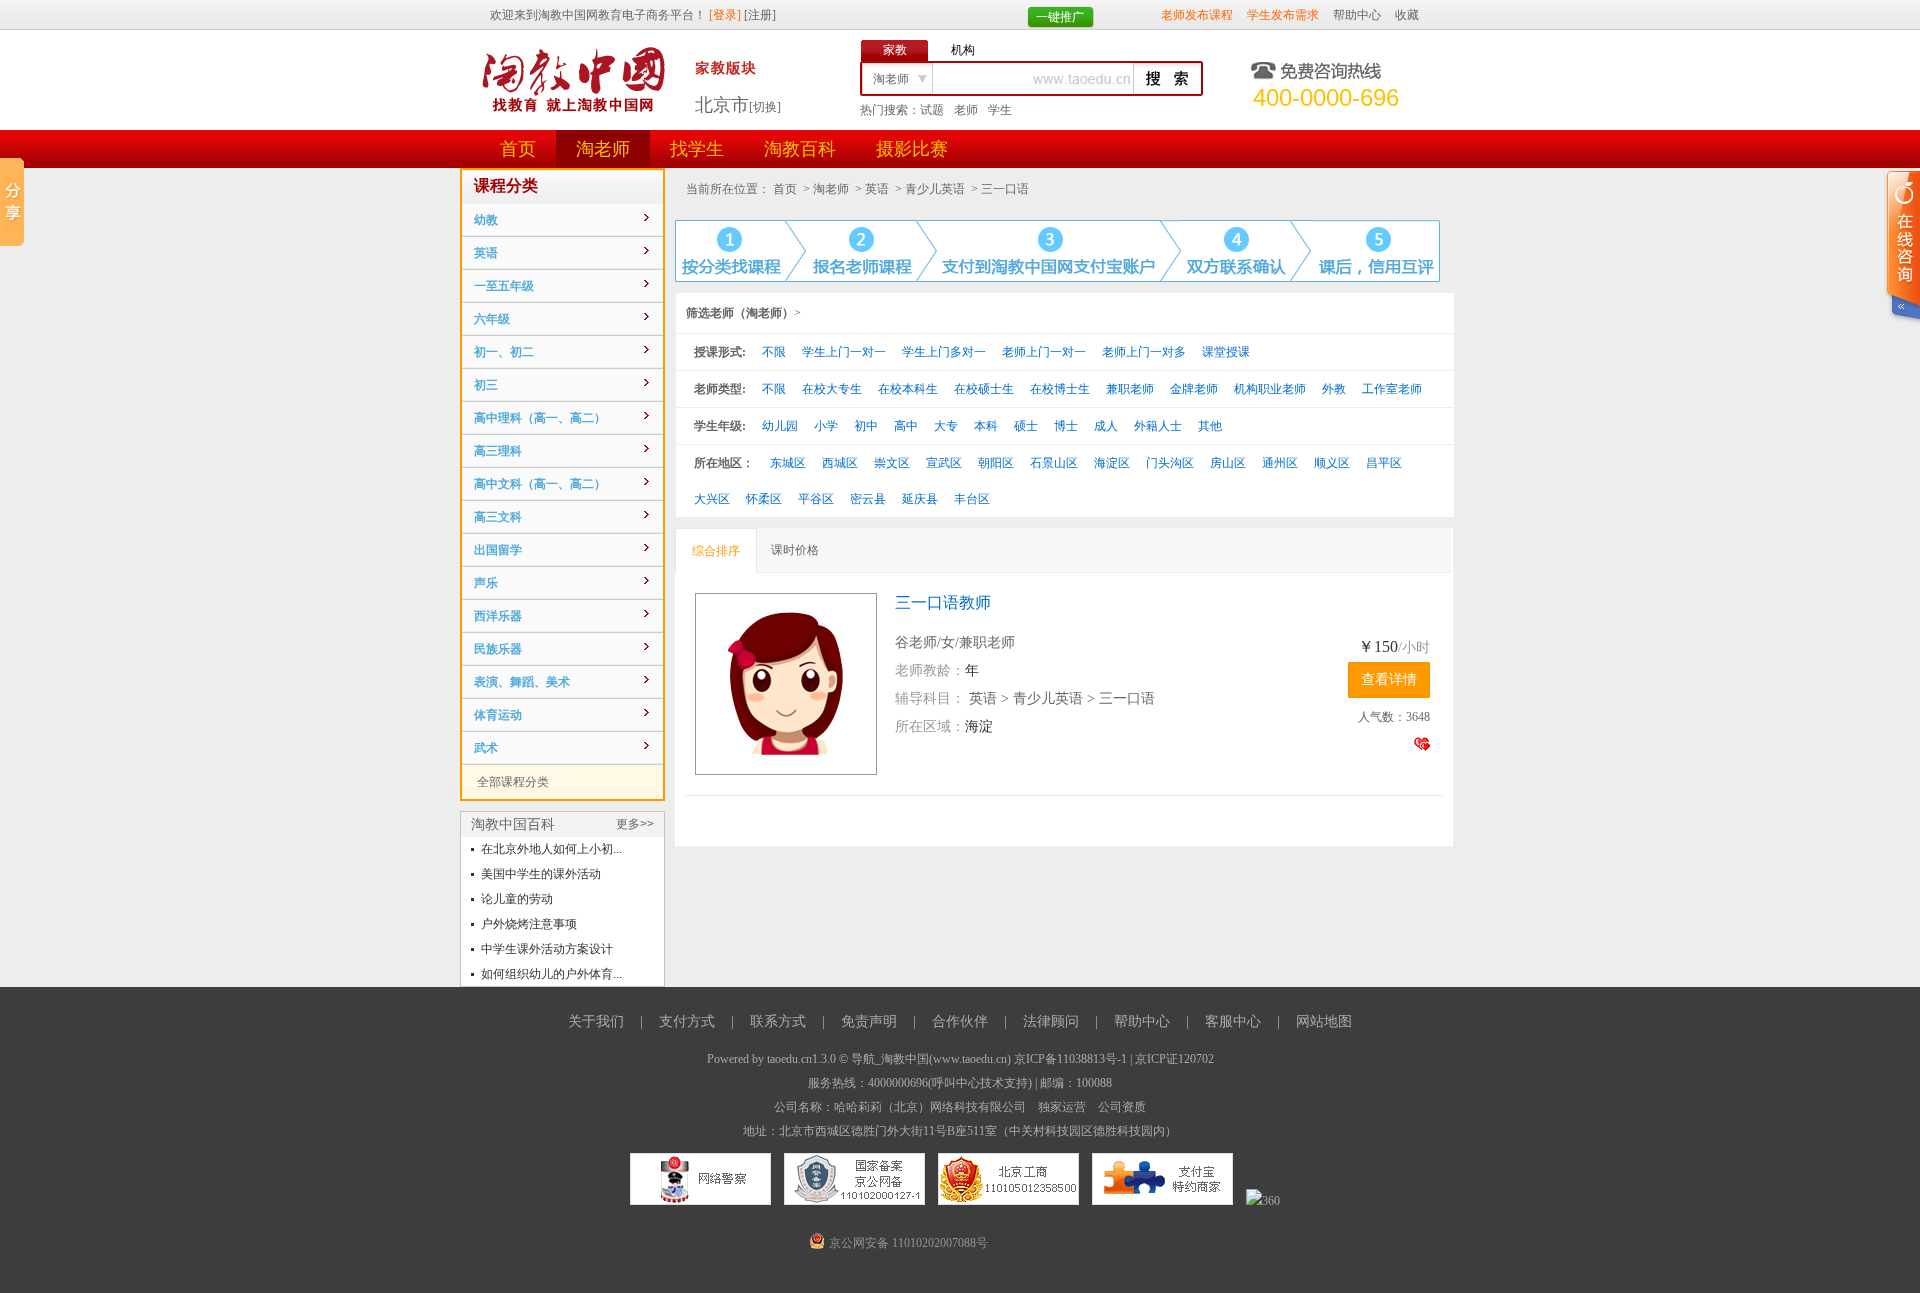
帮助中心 (1357, 15)
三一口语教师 (943, 602)
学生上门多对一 (944, 352)
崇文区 (892, 463)
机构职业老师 (1270, 389)
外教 (1334, 389)
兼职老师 (1130, 389)
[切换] (765, 107)
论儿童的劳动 (517, 899)
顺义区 (1332, 463)
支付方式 (687, 1021)
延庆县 (920, 499)
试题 (932, 110)
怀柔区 (764, 499)
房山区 (1228, 463)
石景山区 (1054, 463)
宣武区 (944, 463)
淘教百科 (800, 149)
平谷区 (816, 499)
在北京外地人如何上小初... (551, 849)
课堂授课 (1226, 352)
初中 (866, 426)
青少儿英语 (935, 189)
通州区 (1280, 463)
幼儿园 (780, 426)
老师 (966, 110)
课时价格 (795, 550)
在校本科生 (908, 389)
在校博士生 (1060, 389)
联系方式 (778, 1021)
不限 (774, 352)
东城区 (788, 463)
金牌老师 (1194, 389)
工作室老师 (1392, 389)
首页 (518, 149)
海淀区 (1112, 463)
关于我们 (596, 1021)
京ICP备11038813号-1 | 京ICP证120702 (1114, 1059)
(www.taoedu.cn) (970, 1059)
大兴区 (712, 499)
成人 (1106, 426)
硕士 (1026, 426)
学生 (1000, 110)
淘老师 (603, 149)
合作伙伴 (960, 1021)
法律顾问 (1051, 1021)
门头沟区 (1170, 463)
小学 (826, 426)
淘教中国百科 (513, 824)
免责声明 (869, 1021)
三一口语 (1005, 189)
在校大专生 (832, 389)
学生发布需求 (1283, 15)
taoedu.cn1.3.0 (801, 1059)
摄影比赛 (912, 149)
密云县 (868, 499)
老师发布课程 (1197, 15)
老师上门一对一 (1044, 352)
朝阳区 (996, 463)
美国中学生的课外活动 (541, 874)
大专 (946, 426)
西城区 (840, 463)
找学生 (697, 149)
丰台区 (972, 499)
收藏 (1407, 15)
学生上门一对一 (844, 352)
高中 (906, 426)
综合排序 (716, 551)
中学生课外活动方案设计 (547, 949)
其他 (1210, 426)
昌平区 (1384, 463)
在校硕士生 (984, 389)
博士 (1066, 426)
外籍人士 (1158, 426)
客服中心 (1233, 1021)
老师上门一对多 (1144, 352)
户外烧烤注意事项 (529, 924)
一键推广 (1060, 17)
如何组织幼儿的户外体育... (551, 974)
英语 (877, 189)
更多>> (635, 824)
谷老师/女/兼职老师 (955, 642)
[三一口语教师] (795, 684)
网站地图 (1324, 1021)
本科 (986, 426)
